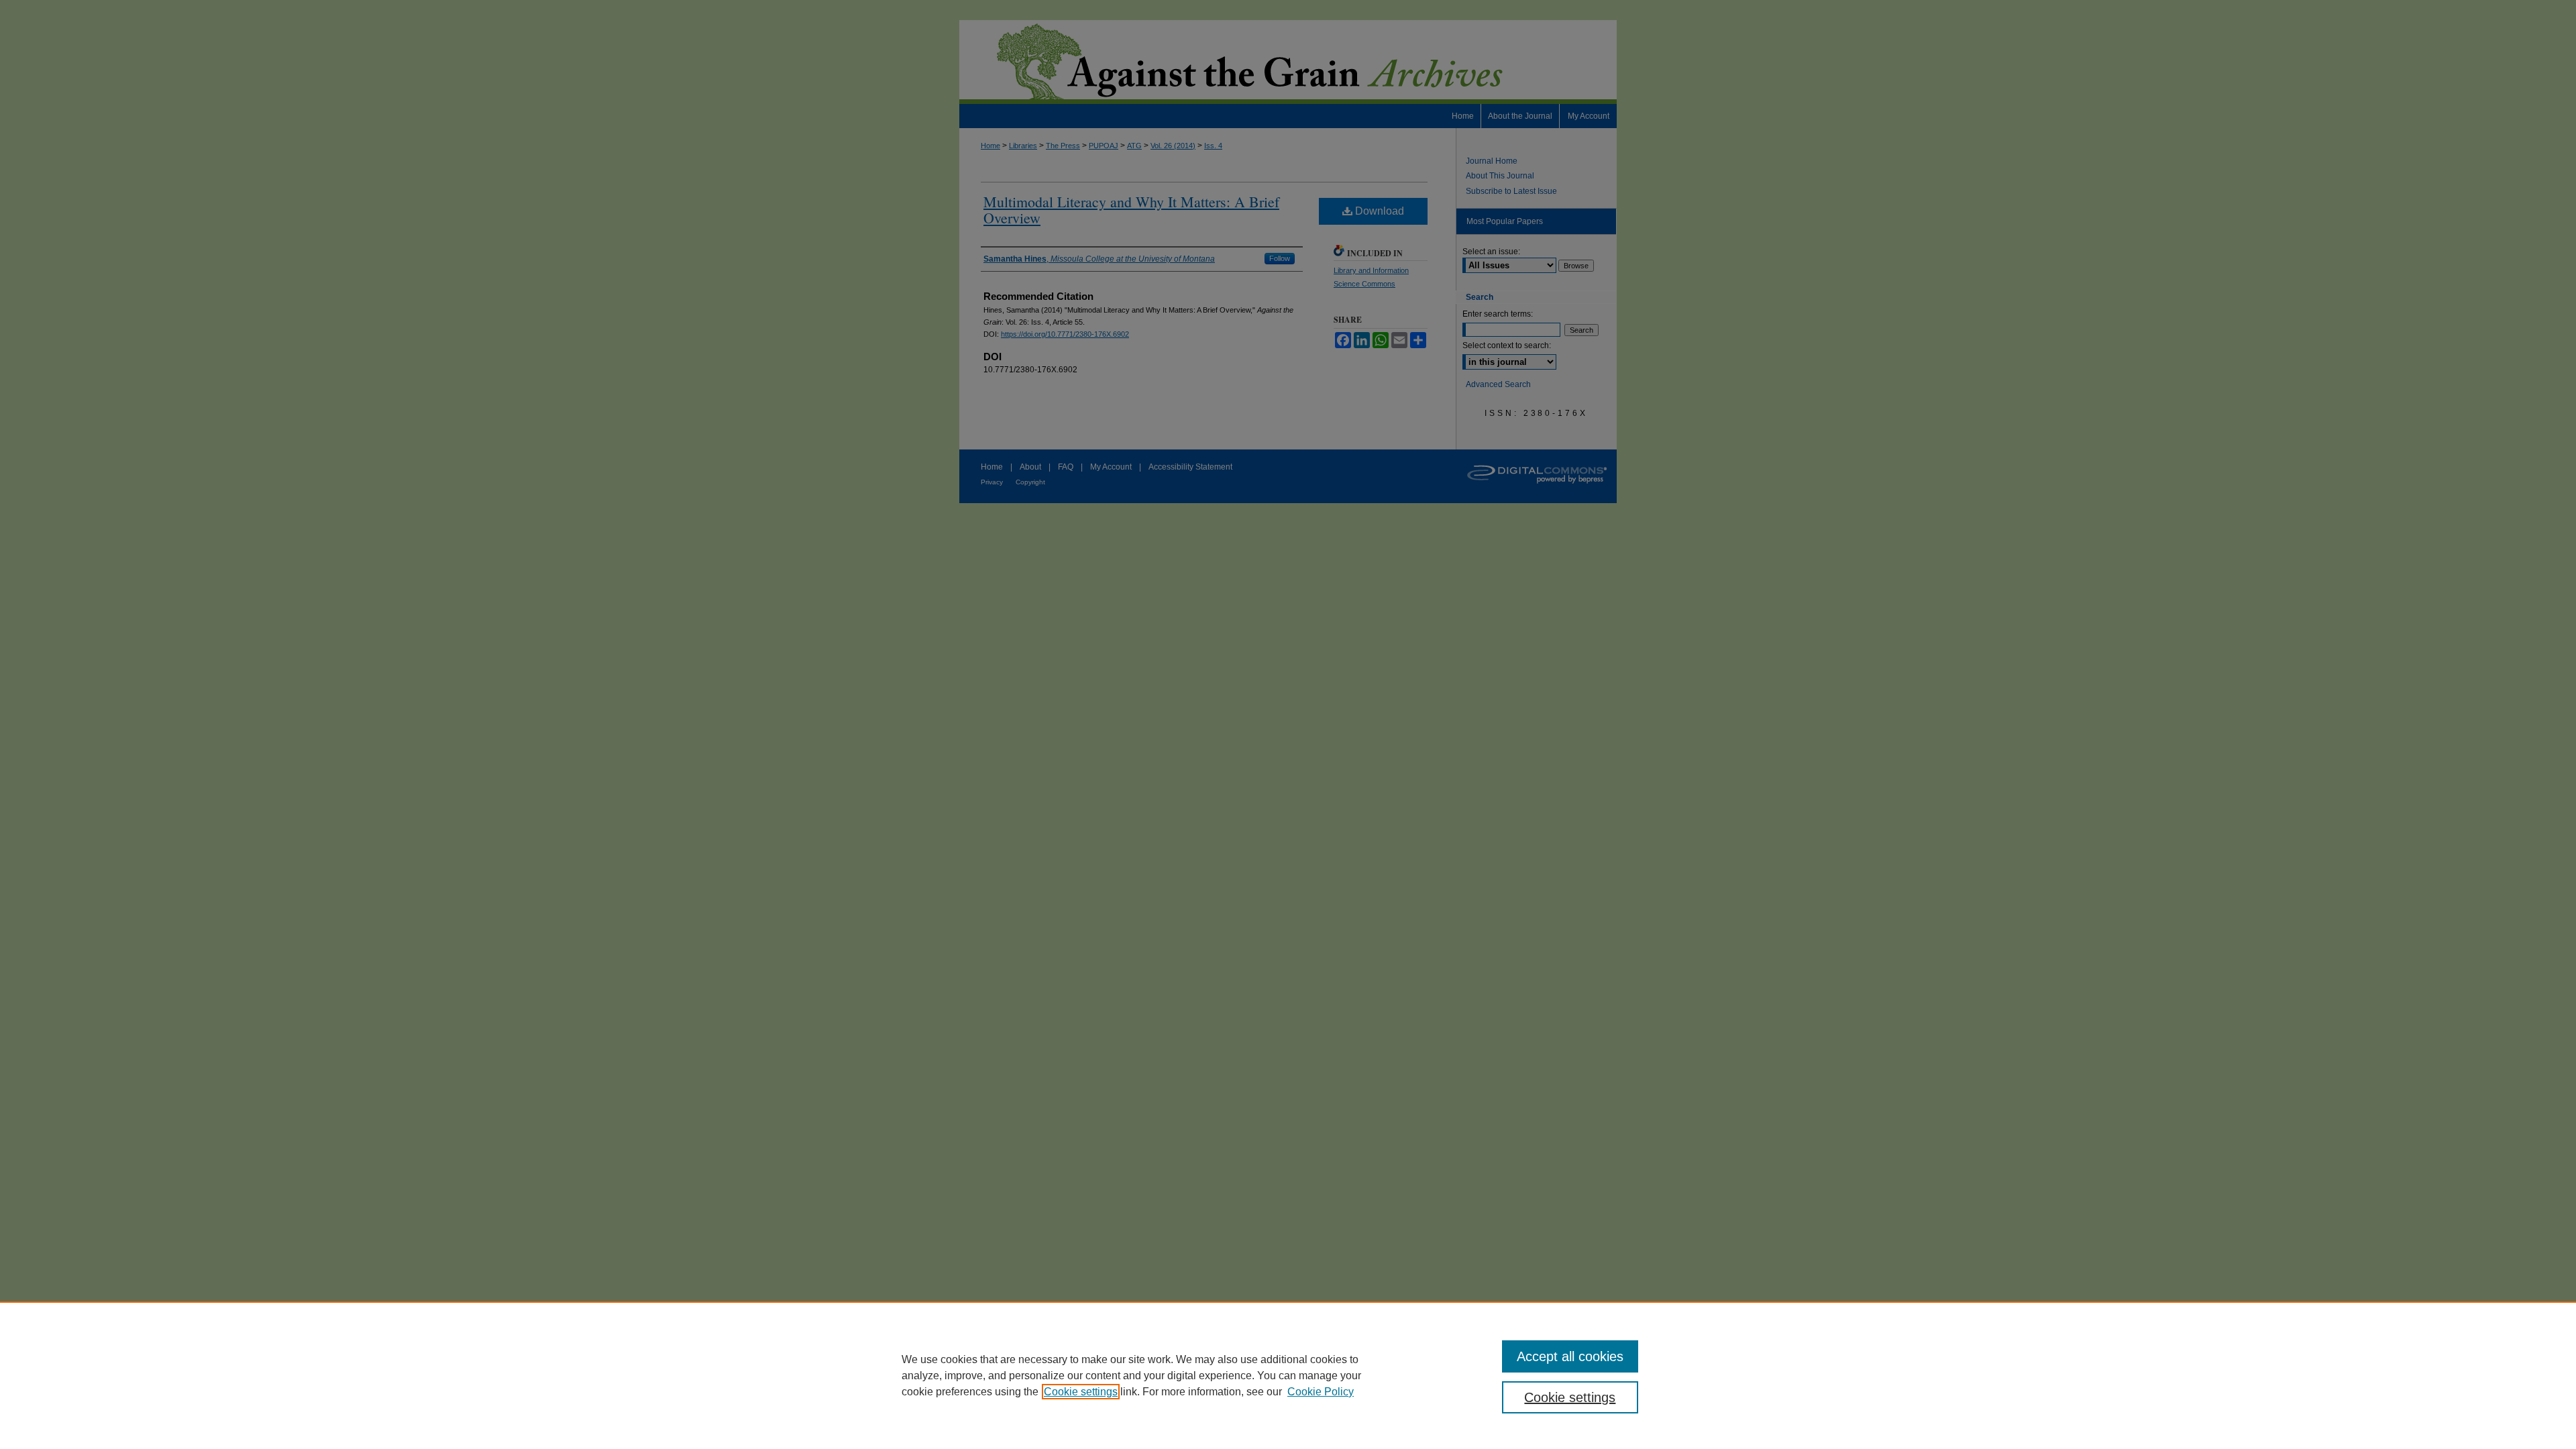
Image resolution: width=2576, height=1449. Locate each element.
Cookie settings (1081, 1392)
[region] (1288, 1375)
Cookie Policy (1321, 1392)
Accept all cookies (1570, 1356)
